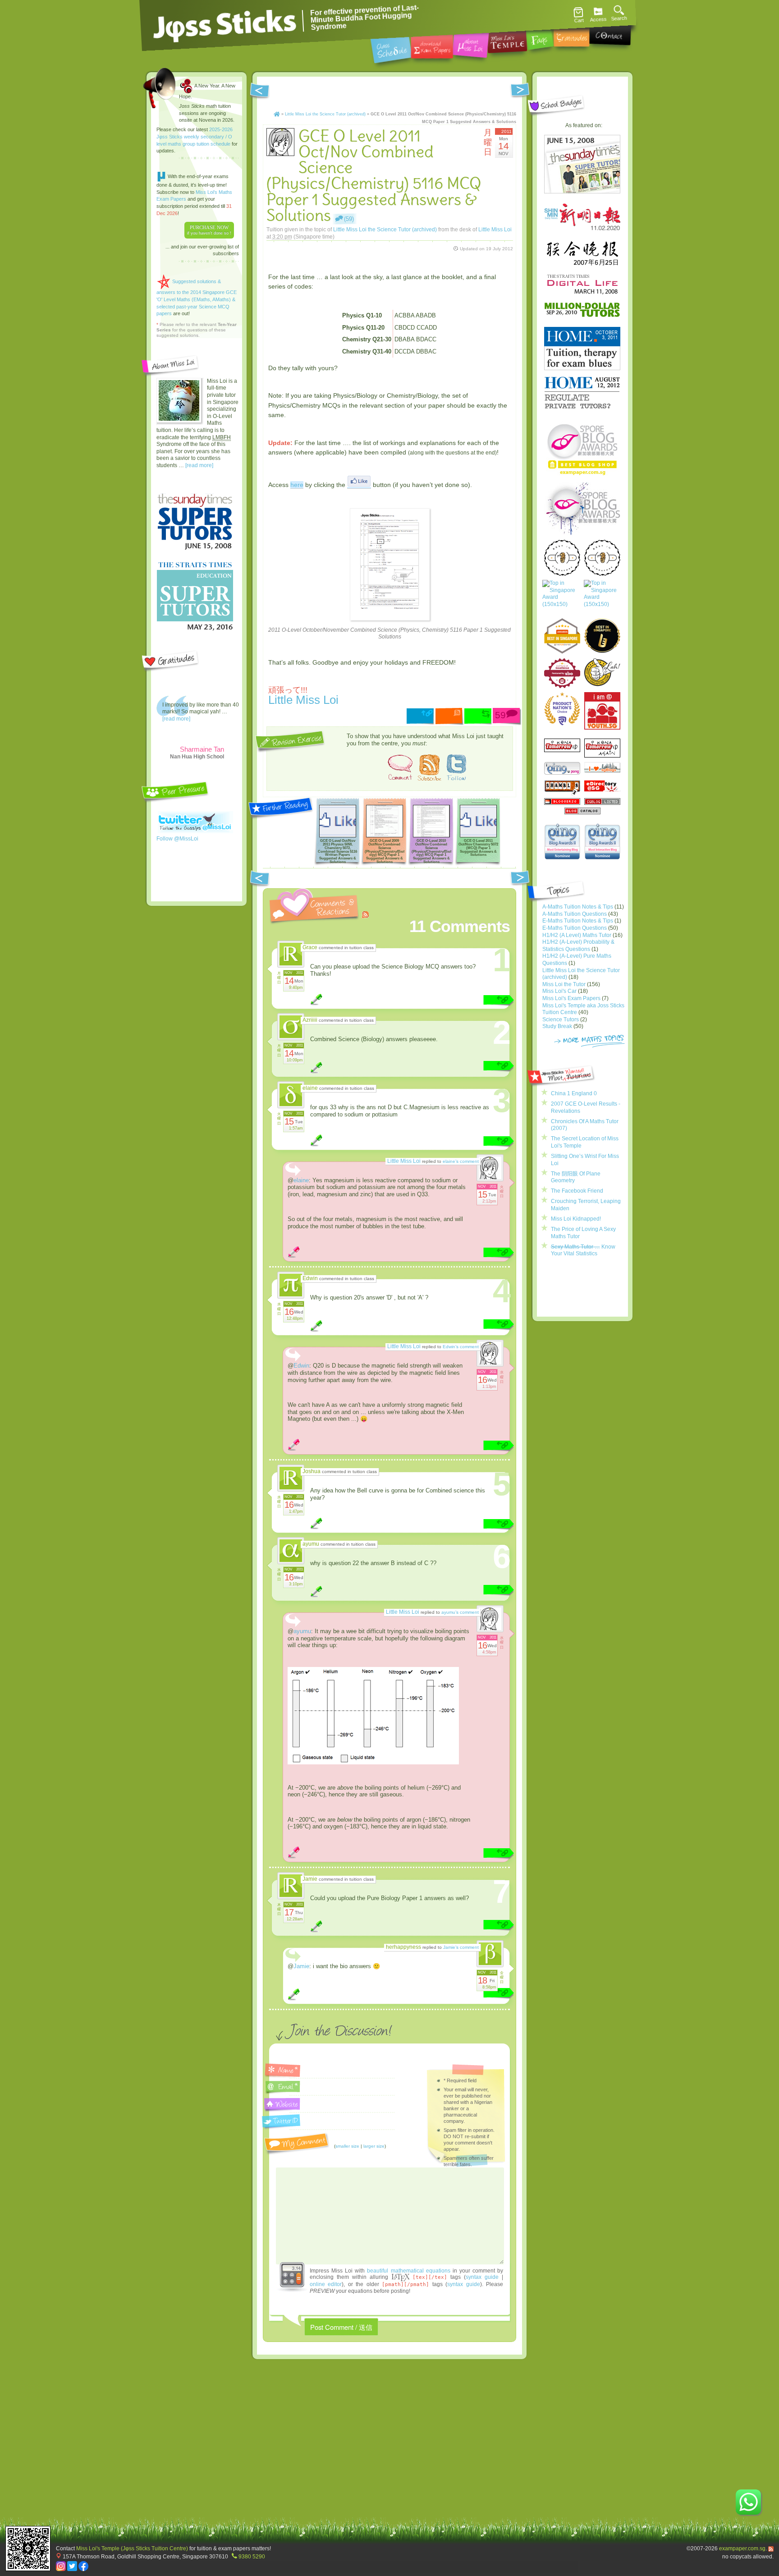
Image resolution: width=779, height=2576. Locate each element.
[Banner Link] (389, 261)
